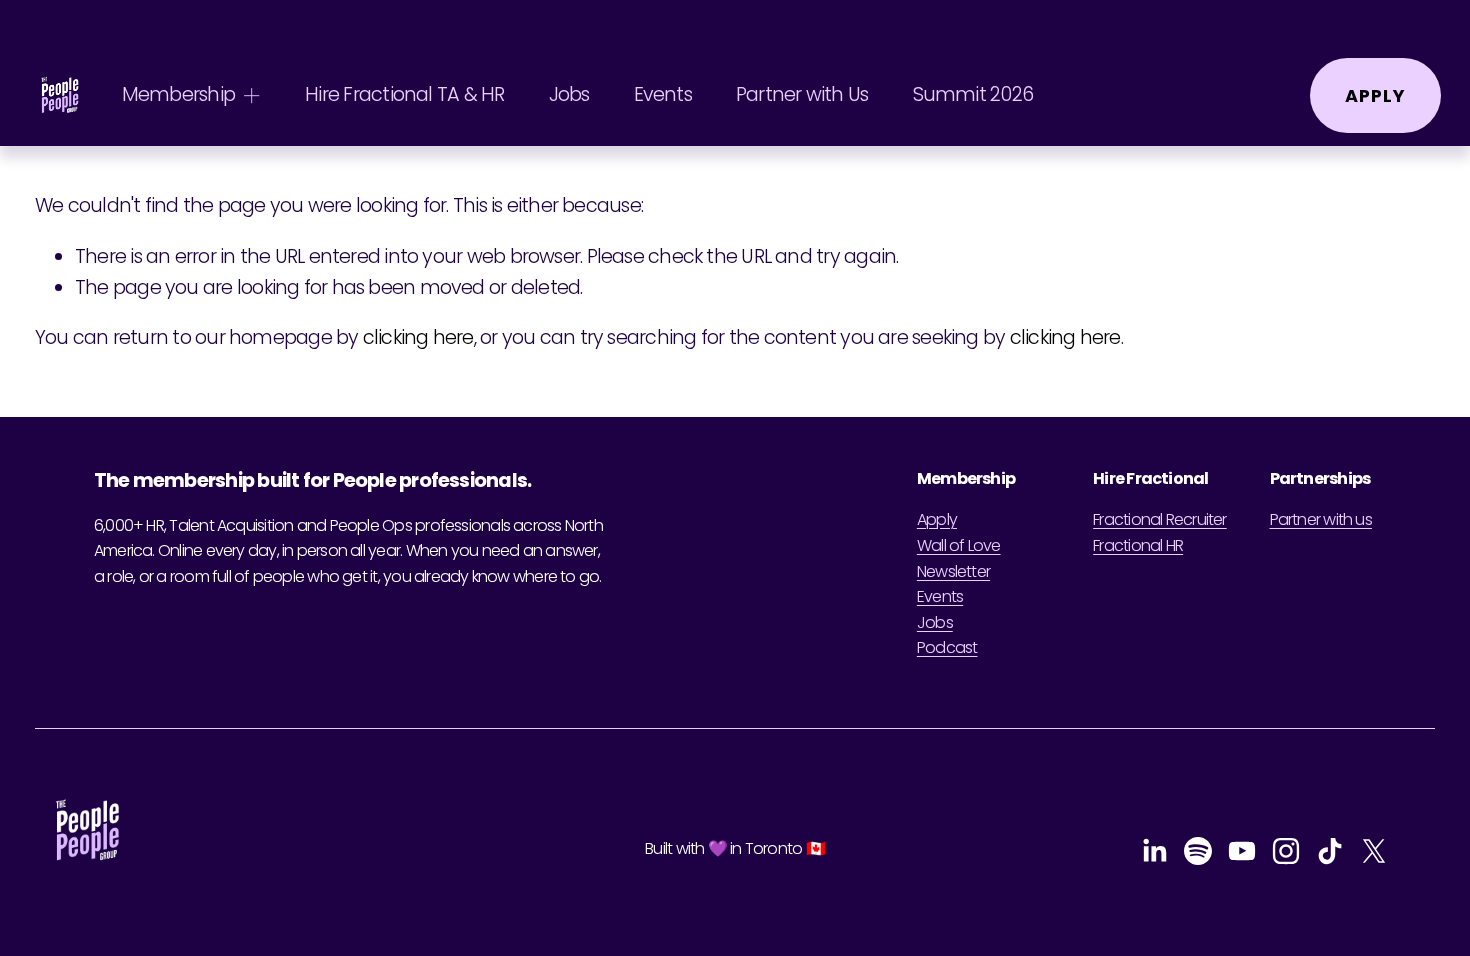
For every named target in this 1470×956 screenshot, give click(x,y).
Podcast (947, 647)
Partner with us (1321, 519)
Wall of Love (959, 545)
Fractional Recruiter (1160, 519)
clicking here (418, 337)
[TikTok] (1330, 851)
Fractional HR (1138, 545)
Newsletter (953, 571)
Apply (1375, 95)
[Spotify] (1198, 851)
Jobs (569, 94)
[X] (1374, 851)
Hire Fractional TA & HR (404, 94)
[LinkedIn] (1154, 851)
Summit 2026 (973, 94)
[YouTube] (1242, 851)
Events (663, 94)
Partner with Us (802, 94)
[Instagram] (1286, 851)
